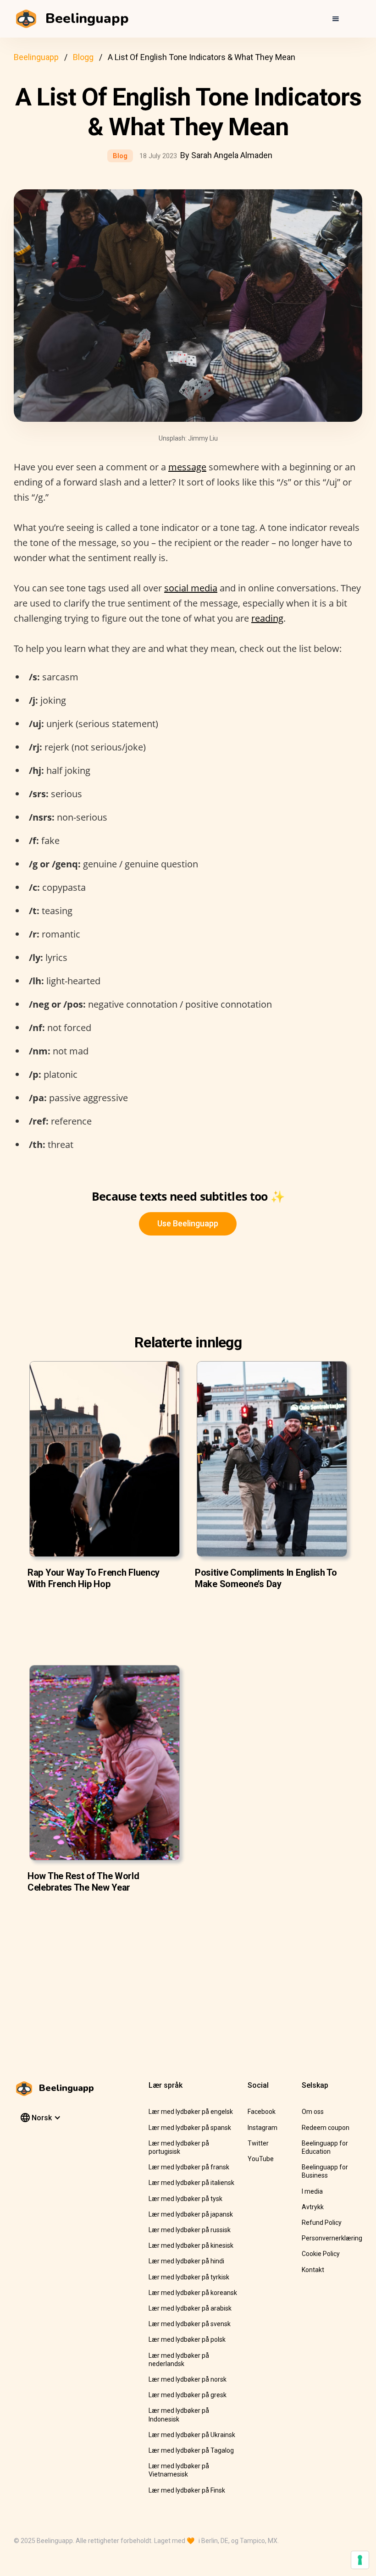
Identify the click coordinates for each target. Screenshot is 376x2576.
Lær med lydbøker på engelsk (191, 2112)
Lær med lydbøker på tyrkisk (189, 2277)
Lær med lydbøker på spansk (190, 2128)
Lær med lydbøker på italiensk (191, 2183)
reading (267, 618)
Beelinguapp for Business (325, 2171)
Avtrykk (313, 2207)
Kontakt (313, 2270)
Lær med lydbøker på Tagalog (191, 2450)
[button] (336, 19)
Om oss (313, 2112)
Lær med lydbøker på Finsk (187, 2490)
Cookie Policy (321, 2254)
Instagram (263, 2128)
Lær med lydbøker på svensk (190, 2324)
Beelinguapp (36, 57)
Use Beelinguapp (188, 1223)
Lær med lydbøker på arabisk (190, 2308)
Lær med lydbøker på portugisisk (179, 2147)
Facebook (262, 2112)
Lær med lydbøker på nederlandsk (179, 2360)
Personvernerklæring (332, 2238)
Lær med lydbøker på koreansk (193, 2293)
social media (191, 588)
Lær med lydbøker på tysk (185, 2199)
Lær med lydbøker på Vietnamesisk (179, 2470)
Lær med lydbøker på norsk (188, 2379)
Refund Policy (322, 2223)
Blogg (83, 57)
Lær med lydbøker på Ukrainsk (192, 2435)
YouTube (261, 2159)
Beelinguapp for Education (325, 2147)
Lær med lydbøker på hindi (186, 2261)
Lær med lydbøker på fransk (189, 2167)
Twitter (258, 2143)
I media (312, 2191)
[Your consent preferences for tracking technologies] (360, 2560)
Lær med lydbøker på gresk (188, 2395)
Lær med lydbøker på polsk (187, 2339)
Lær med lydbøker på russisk (190, 2230)
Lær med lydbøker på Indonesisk (179, 2415)
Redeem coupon (326, 2128)
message (187, 467)
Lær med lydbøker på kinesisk (191, 2245)
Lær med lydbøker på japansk (191, 2214)
